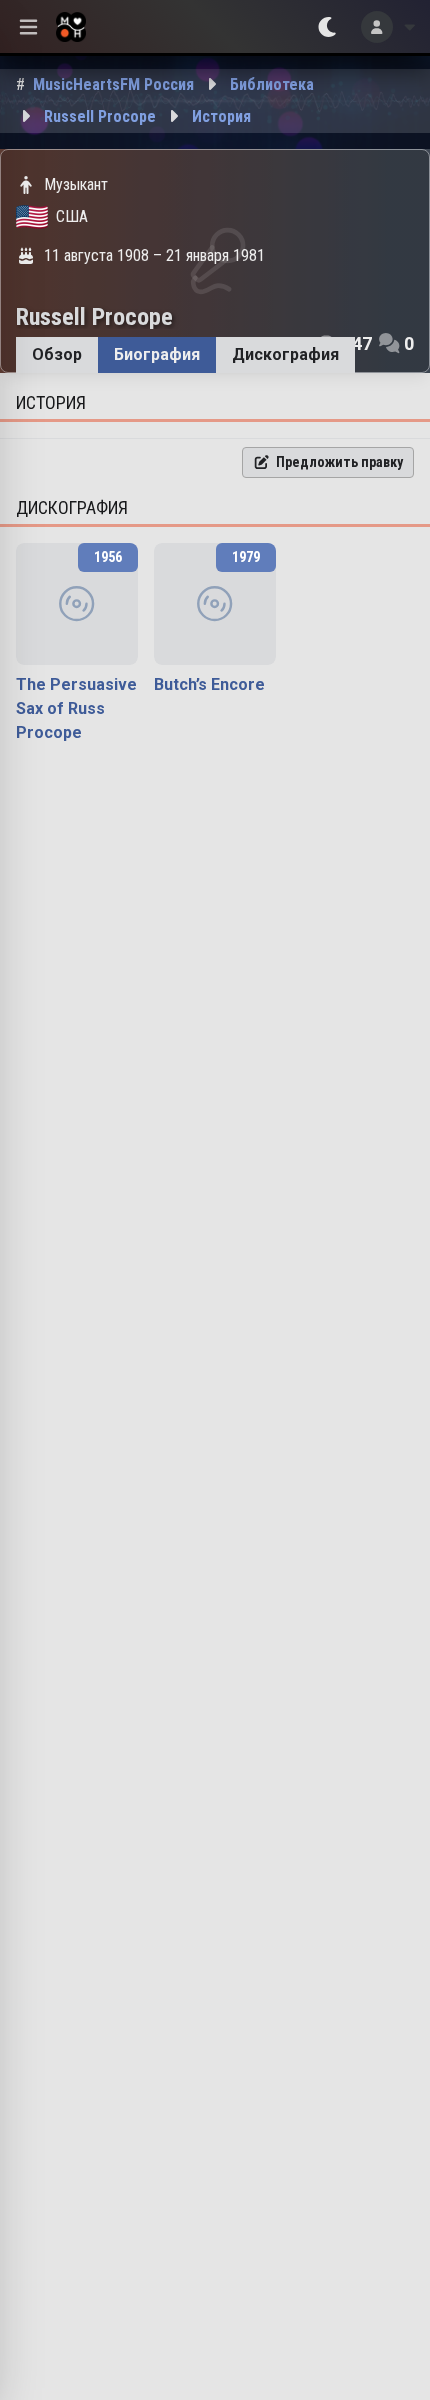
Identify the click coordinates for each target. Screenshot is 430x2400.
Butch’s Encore (209, 684)
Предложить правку (339, 462)
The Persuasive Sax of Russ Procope (76, 708)
